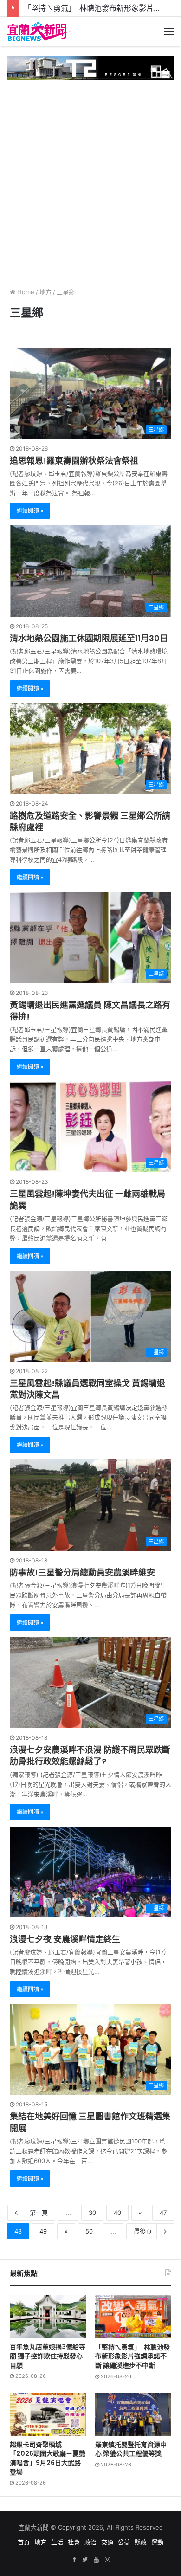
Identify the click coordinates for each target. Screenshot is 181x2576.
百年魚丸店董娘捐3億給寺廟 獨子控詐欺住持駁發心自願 (48, 2356)
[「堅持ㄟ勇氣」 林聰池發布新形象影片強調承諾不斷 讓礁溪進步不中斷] (133, 2317)
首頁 (24, 2542)
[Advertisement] (90, 175)
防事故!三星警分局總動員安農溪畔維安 (82, 1572)
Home (25, 292)
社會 (74, 2542)
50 (89, 2231)
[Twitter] (85, 2560)
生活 (57, 2542)
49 (43, 2231)
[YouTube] (96, 2560)
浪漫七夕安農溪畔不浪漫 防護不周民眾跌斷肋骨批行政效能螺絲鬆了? (90, 1756)
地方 (45, 292)
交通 (107, 2542)
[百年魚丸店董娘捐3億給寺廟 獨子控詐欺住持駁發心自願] (48, 2317)
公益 (124, 2542)
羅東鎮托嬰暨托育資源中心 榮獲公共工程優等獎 (131, 2449)
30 (92, 2213)
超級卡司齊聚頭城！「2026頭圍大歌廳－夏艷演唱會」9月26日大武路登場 (48, 2458)
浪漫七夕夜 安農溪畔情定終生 (65, 1939)
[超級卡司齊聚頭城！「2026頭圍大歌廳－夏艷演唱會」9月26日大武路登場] (48, 2415)
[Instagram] (107, 2560)
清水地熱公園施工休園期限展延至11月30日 (89, 638)
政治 (90, 2542)
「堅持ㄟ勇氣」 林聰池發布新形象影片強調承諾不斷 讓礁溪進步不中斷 (133, 2356)
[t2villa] (90, 67)
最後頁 (143, 2231)
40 (117, 2213)
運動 (157, 2542)
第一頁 (39, 2213)
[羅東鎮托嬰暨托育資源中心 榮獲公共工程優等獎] (133, 2415)
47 (163, 2213)
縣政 (141, 2542)
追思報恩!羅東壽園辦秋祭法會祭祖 (74, 461)
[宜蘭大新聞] (39, 32)
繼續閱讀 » (30, 511)
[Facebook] (74, 2560)
